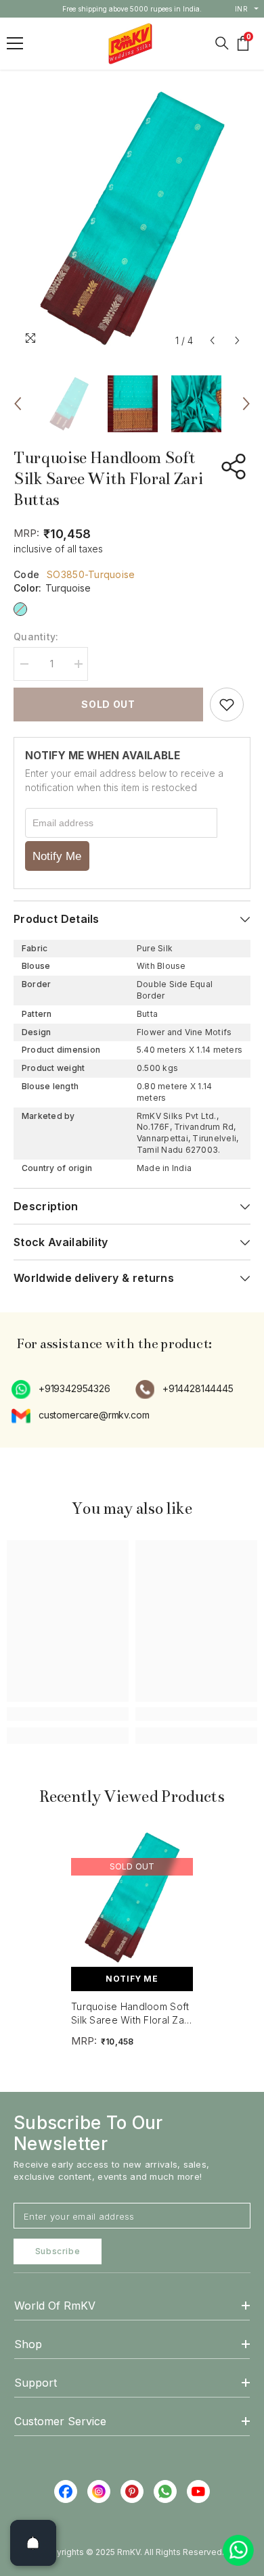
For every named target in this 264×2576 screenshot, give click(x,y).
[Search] (222, 43)
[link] (68, 1714)
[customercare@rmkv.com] (22, 1416)
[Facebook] (66, 2491)
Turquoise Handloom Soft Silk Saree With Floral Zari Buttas (131, 2013)
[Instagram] (99, 2491)
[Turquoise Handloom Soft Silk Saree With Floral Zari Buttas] (132, 1898)
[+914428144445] (146, 1389)
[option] (132, 9)
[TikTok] (165, 2491)
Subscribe (58, 2251)
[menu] (15, 43)
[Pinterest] (132, 2491)
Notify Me (57, 856)
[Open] (33, 2543)
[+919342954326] (22, 1389)
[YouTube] (198, 2491)
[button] (212, 340)
